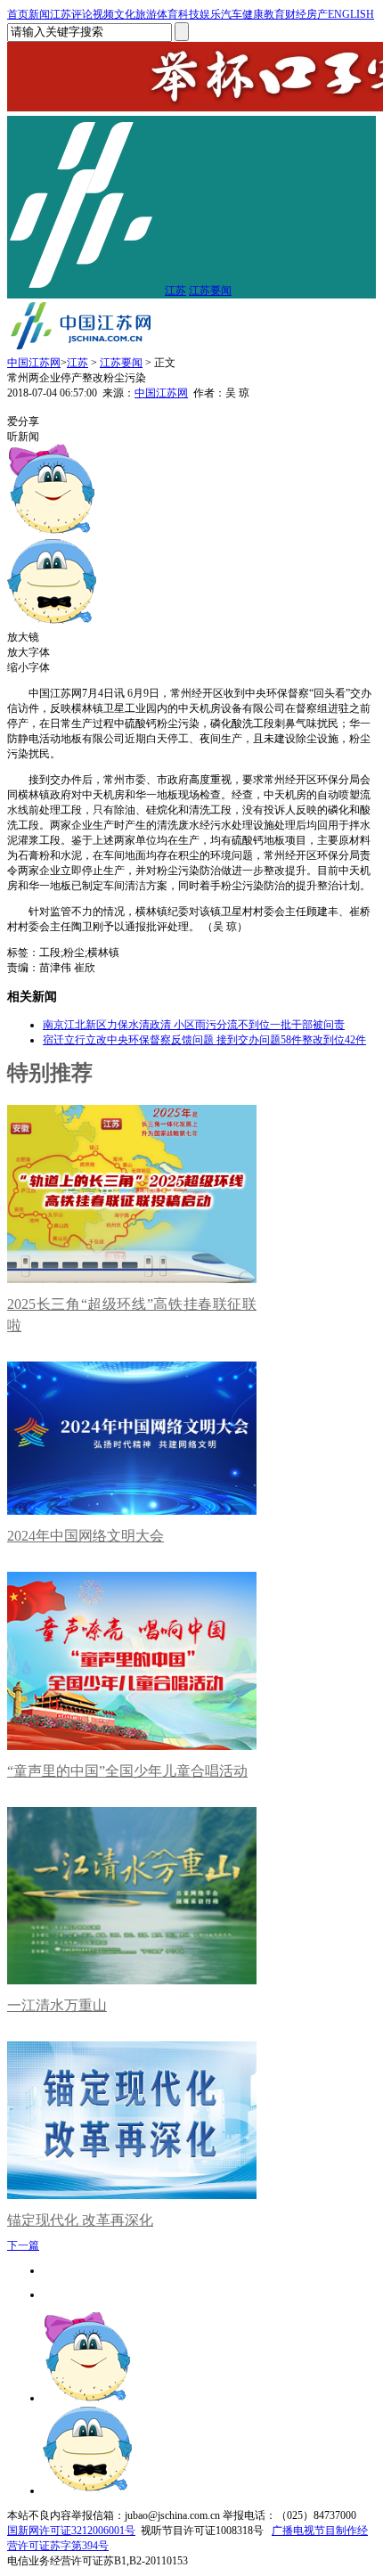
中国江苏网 (34, 363)
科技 (189, 14)
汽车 (232, 14)
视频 (103, 14)
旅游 (146, 14)
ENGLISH (351, 14)
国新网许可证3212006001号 (71, 2531)
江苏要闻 (210, 290)
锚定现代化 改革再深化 (80, 2220)
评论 (82, 14)
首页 (18, 14)
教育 (274, 14)
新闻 (39, 14)
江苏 (61, 14)
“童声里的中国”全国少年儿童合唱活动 (127, 1771)
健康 (253, 14)
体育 (167, 14)
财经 (296, 14)
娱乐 (210, 14)
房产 (317, 14)
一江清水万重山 (57, 2005)
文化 (125, 14)
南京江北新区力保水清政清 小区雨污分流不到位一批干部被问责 (194, 1025)
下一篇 (23, 2245)
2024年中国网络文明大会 (86, 1536)
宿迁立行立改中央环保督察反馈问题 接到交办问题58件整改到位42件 (204, 1040)
